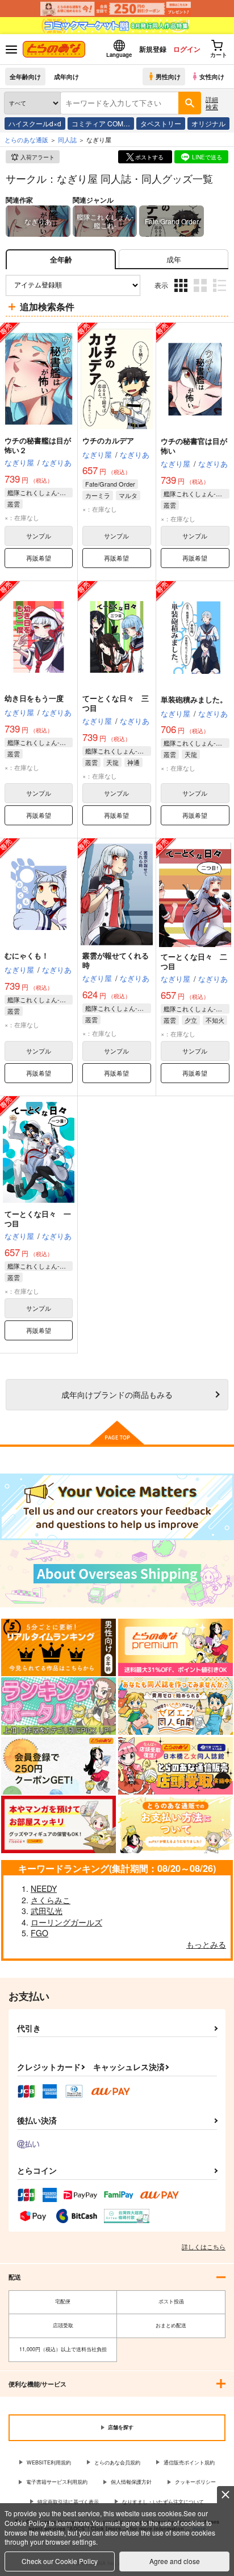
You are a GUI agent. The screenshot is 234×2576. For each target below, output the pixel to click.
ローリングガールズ (66, 1922)
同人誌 (67, 139)
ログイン (187, 49)
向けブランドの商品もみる (117, 1394)
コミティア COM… (101, 123)
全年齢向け (25, 76)
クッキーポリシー (195, 2482)
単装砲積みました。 (194, 699)
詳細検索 (212, 103)
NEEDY (44, 1888)
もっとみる (206, 1944)
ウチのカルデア (108, 440)
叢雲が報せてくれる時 (116, 960)
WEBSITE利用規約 (49, 2462)
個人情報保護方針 (131, 2482)
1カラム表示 (221, 294)
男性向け (168, 76)
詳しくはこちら (204, 2246)
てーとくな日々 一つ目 (38, 1219)
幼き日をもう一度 (34, 698)
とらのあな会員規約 (117, 2462)
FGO (39, 1933)
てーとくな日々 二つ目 (194, 961)
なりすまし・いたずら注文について (163, 2502)
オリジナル (208, 123)
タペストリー (161, 123)
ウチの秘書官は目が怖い (194, 446)
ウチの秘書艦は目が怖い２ (38, 445)
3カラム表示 (182, 294)
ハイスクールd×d (35, 123)
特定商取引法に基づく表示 (68, 2502)
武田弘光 (47, 1911)
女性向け (212, 76)
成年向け (66, 76)
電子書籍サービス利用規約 (57, 2482)
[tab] (174, 259)
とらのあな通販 (26, 139)
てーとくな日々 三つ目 (116, 703)
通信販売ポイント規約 (189, 2462)
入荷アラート (37, 157)
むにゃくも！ (27, 955)
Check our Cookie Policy (60, 2561)
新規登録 (153, 49)
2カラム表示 (201, 294)
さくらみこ (51, 1900)
